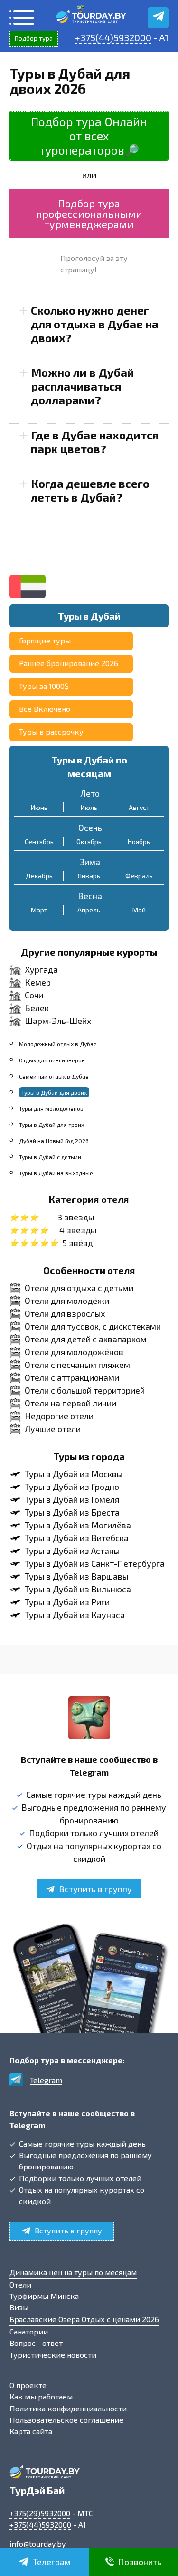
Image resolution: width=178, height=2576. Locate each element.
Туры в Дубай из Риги (67, 1602)
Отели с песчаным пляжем (77, 1365)
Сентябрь (39, 842)
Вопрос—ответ (36, 2343)
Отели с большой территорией (85, 1390)
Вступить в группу (95, 1889)
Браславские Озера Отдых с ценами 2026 (84, 2319)
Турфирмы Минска (44, 2296)
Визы (19, 2307)
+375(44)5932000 (113, 37)
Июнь (39, 807)
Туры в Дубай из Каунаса (75, 1615)
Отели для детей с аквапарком (86, 1339)
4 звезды (78, 1230)
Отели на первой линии (70, 1403)
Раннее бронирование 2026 (69, 663)
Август (139, 807)
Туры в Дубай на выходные (56, 1173)
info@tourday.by (38, 2543)
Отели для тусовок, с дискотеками (93, 1326)
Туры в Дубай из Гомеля (72, 1499)
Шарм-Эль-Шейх (58, 1021)
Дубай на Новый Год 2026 (54, 1141)
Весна (90, 896)
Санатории (29, 2331)
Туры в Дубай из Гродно (72, 1487)
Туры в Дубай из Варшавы (76, 1576)
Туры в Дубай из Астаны (72, 1551)
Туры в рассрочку (51, 731)
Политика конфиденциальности (68, 2408)
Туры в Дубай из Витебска (77, 1538)
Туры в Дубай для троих (52, 1125)
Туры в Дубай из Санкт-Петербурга (95, 1563)
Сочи (34, 995)
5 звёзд (78, 1243)
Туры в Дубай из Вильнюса (78, 1589)
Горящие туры (45, 640)
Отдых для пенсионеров (52, 1060)
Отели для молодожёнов (74, 1352)
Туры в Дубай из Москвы (74, 1474)
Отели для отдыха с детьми (79, 1288)
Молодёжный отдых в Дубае (58, 1044)
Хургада (41, 969)
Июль (89, 807)
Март (39, 910)
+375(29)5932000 (40, 2513)
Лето (90, 793)
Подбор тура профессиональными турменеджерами (89, 214)
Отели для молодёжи (67, 1301)
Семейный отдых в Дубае (54, 1076)
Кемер (38, 982)
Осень (90, 828)
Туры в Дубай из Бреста (72, 1512)
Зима (90, 862)
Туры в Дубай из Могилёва (78, 1525)
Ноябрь (139, 842)
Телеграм (52, 2562)
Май (139, 910)
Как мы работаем (41, 2396)
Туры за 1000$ (44, 686)
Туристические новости (53, 2355)
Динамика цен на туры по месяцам (73, 2272)
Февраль (139, 876)
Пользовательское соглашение (66, 2420)
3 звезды (76, 1217)
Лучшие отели (53, 1429)
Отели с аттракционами (72, 1377)
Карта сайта (31, 2431)
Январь (89, 876)
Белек (37, 1008)
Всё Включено (45, 709)
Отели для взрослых (65, 1313)
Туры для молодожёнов (51, 1108)
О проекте (28, 2385)
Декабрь (39, 876)
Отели (20, 2284)
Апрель (89, 910)
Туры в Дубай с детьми (50, 1157)
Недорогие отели (59, 1416)
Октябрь (89, 842)
